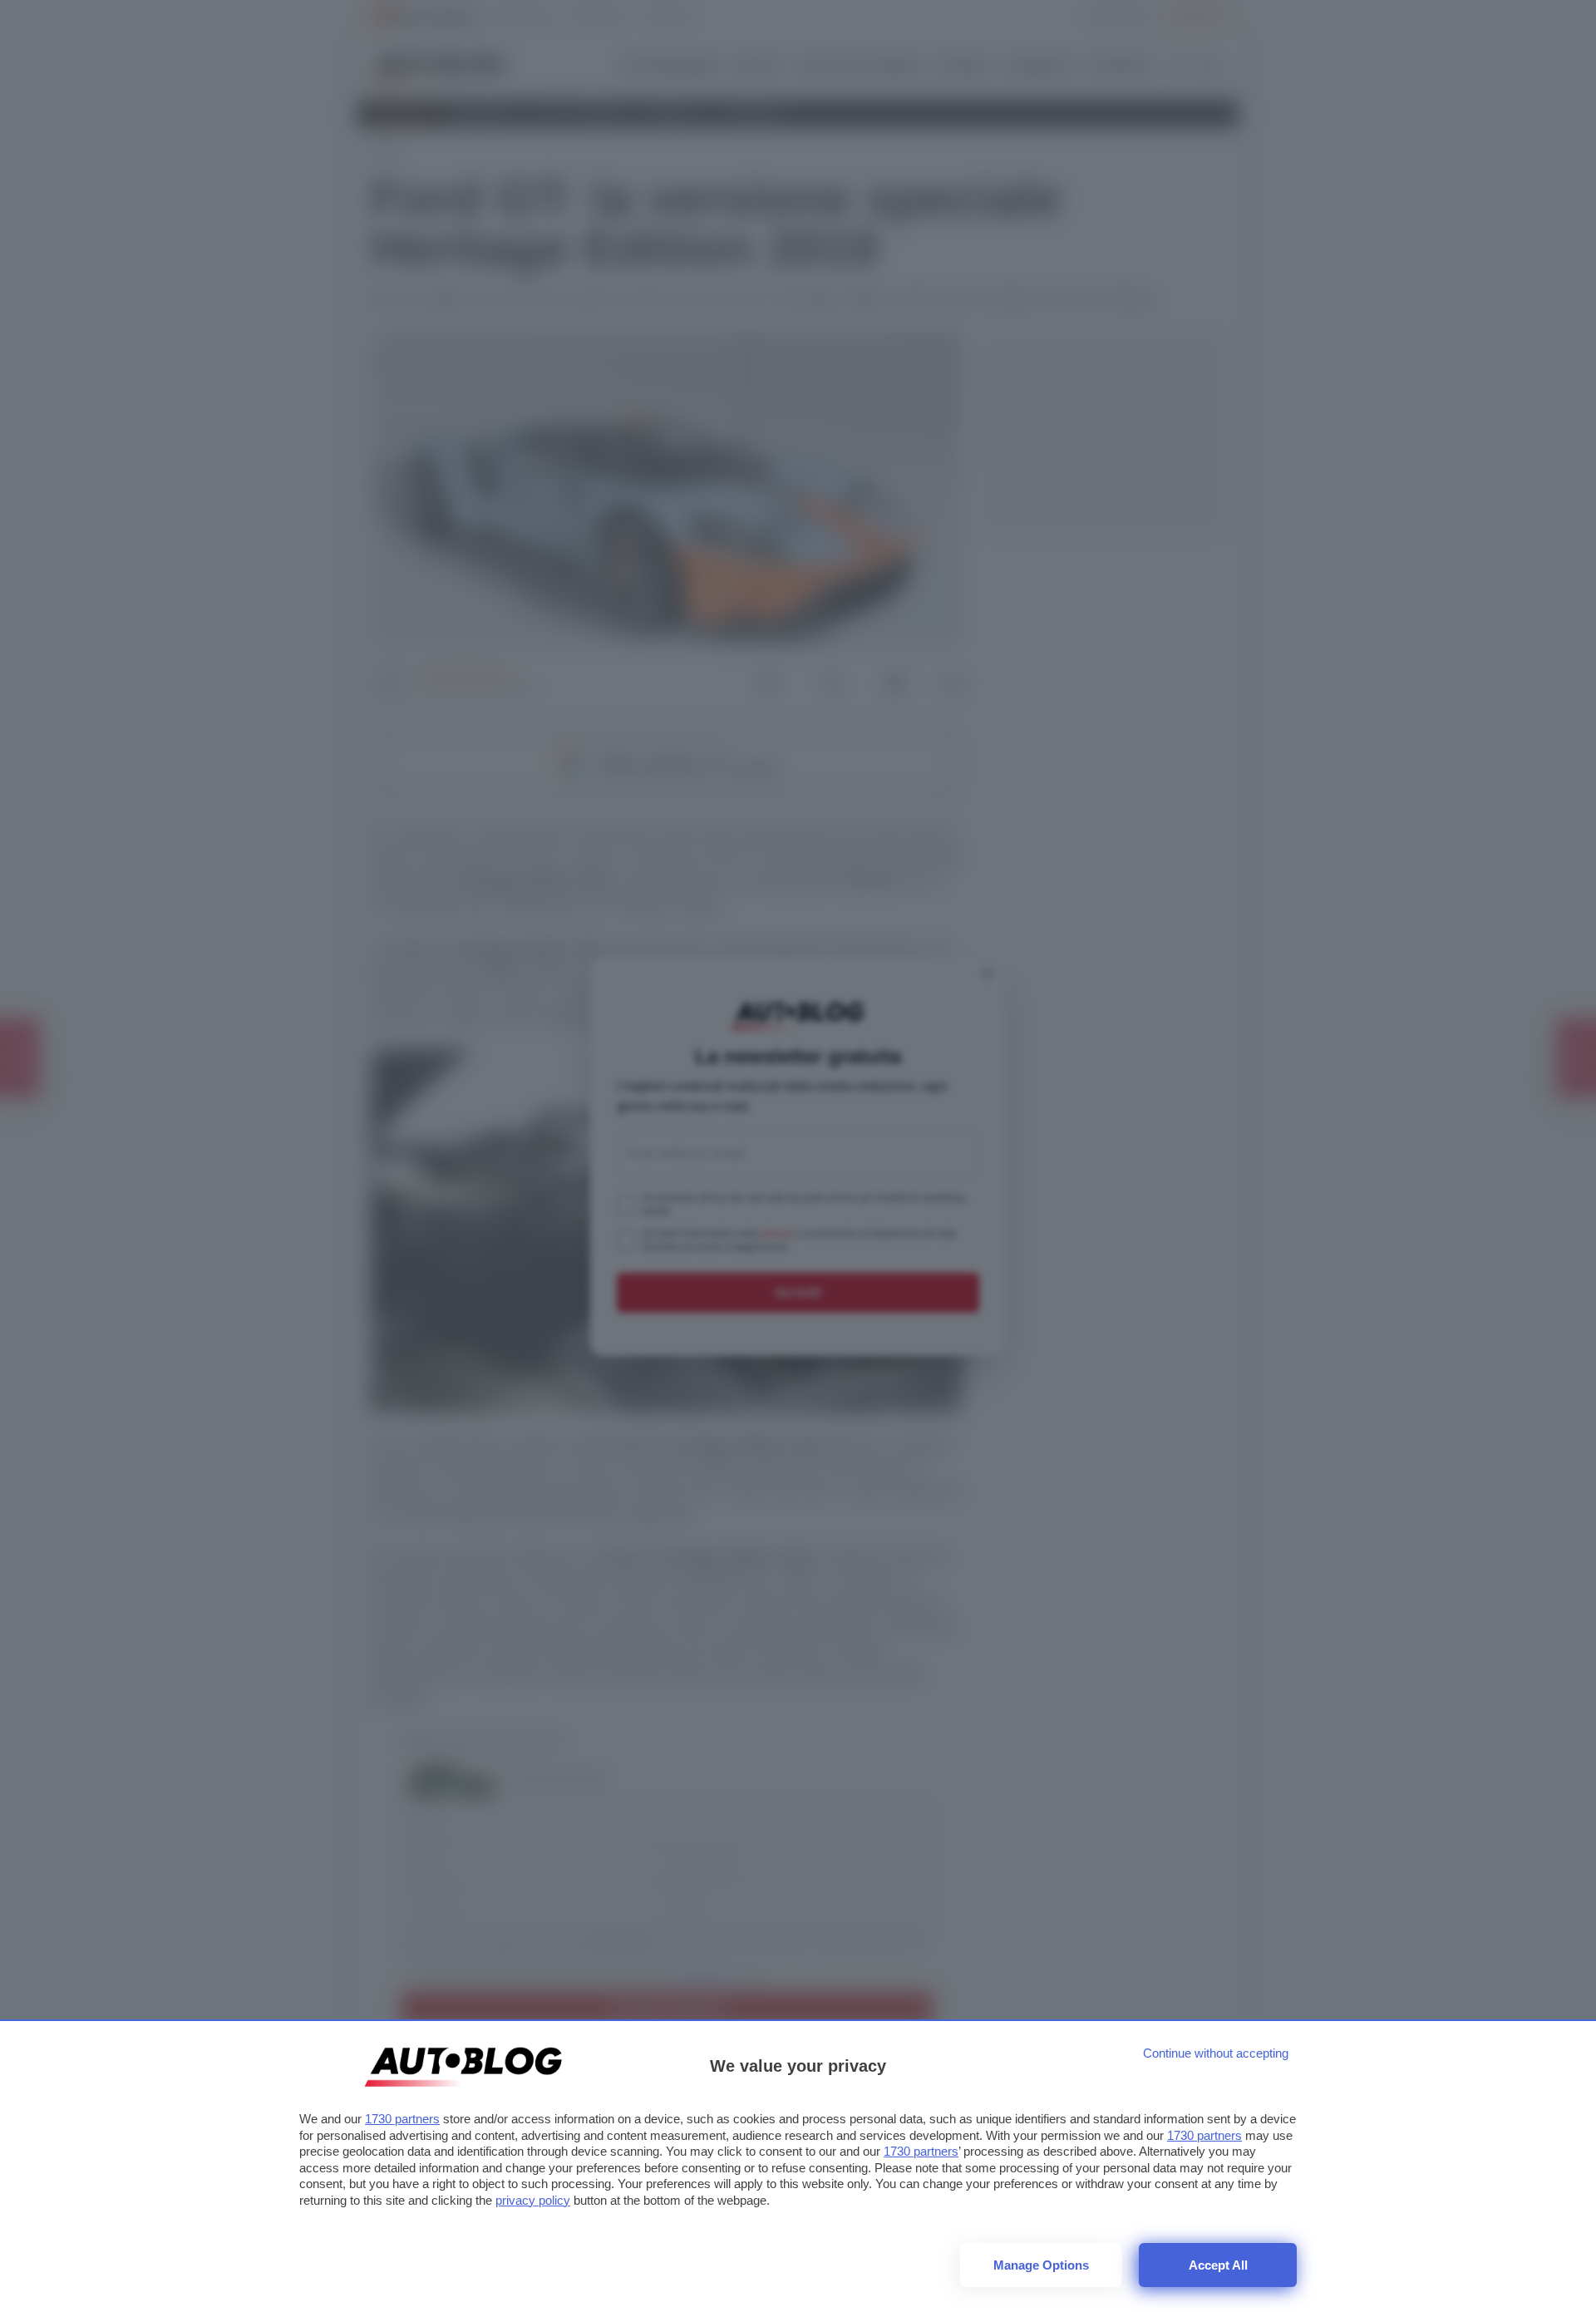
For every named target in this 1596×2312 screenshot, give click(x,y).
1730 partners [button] (402, 2119)
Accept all (1218, 2265)
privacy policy (533, 2200)
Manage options (1041, 2265)
